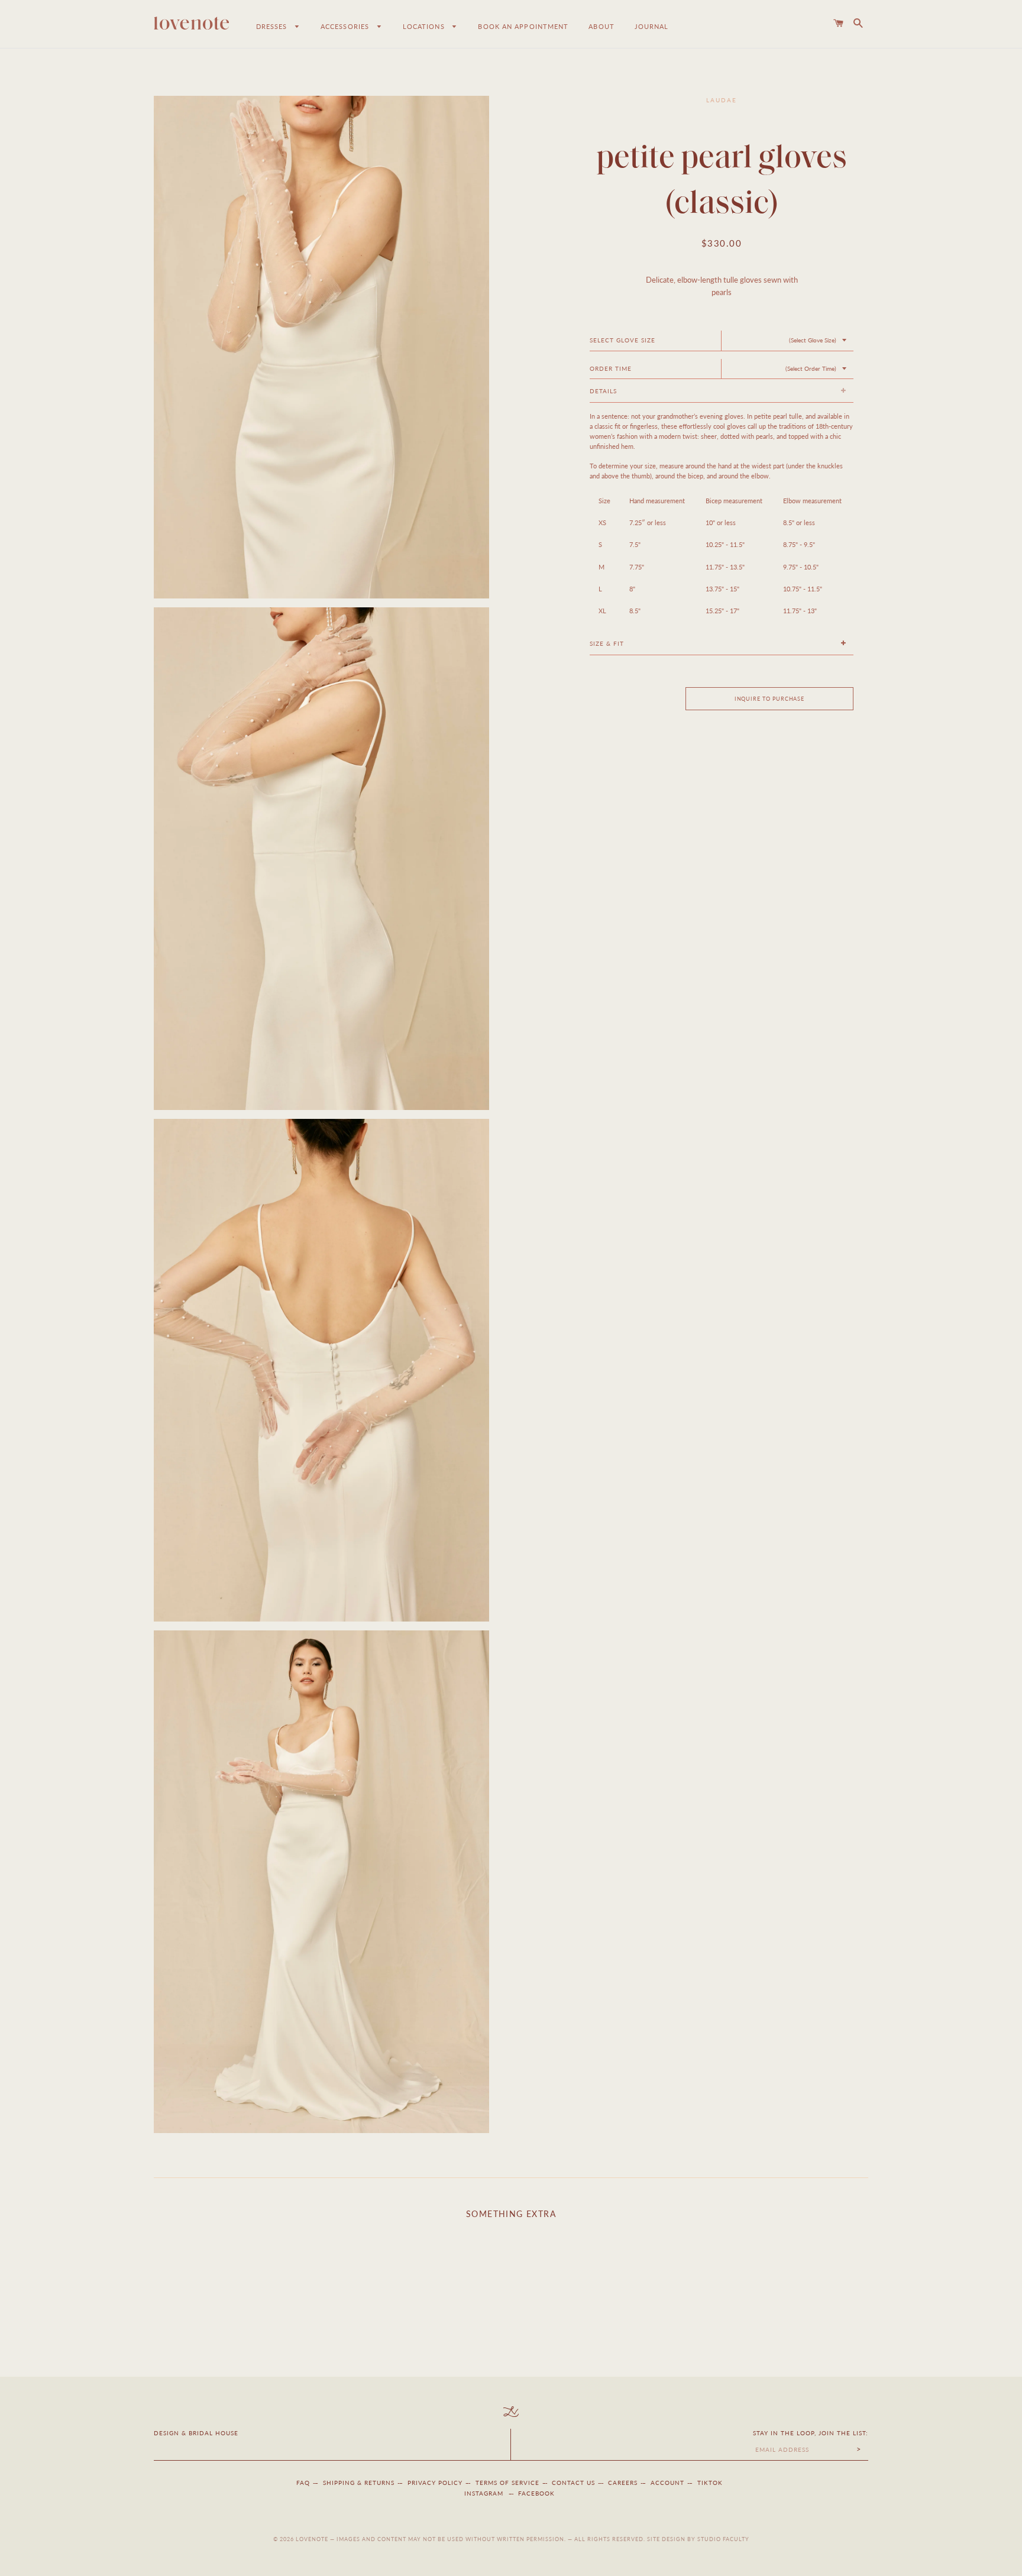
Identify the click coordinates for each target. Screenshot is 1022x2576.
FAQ (303, 2483)
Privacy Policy (435, 2483)
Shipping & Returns (359, 2483)
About (601, 26)
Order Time (611, 368)
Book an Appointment (523, 26)
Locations (425, 26)
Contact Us (573, 2483)
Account (667, 2483)
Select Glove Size (622, 340)
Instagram (485, 2493)
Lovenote (312, 2539)
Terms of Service (507, 2483)
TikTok (710, 2483)
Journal (652, 26)
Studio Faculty (723, 2539)
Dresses (273, 26)
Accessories (346, 26)
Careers (623, 2483)
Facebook (536, 2493)
